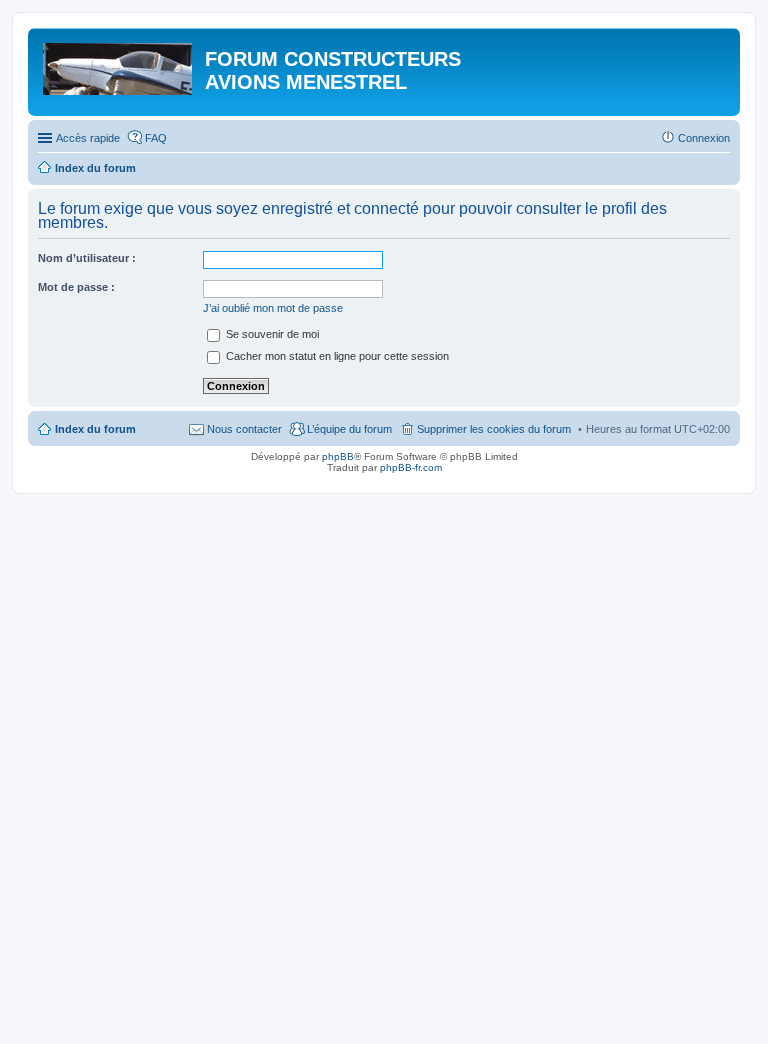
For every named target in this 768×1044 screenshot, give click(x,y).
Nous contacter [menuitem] (244, 429)
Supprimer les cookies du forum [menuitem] (494, 429)
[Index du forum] (119, 65)
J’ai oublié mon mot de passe (273, 308)
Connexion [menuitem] (704, 138)
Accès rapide (88, 138)
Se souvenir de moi (271, 334)
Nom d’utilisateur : (87, 258)
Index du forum (95, 429)
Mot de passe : (76, 287)
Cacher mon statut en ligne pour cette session (336, 356)
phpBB (338, 456)
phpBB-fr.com (411, 467)
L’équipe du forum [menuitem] (349, 429)
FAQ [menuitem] (156, 138)
